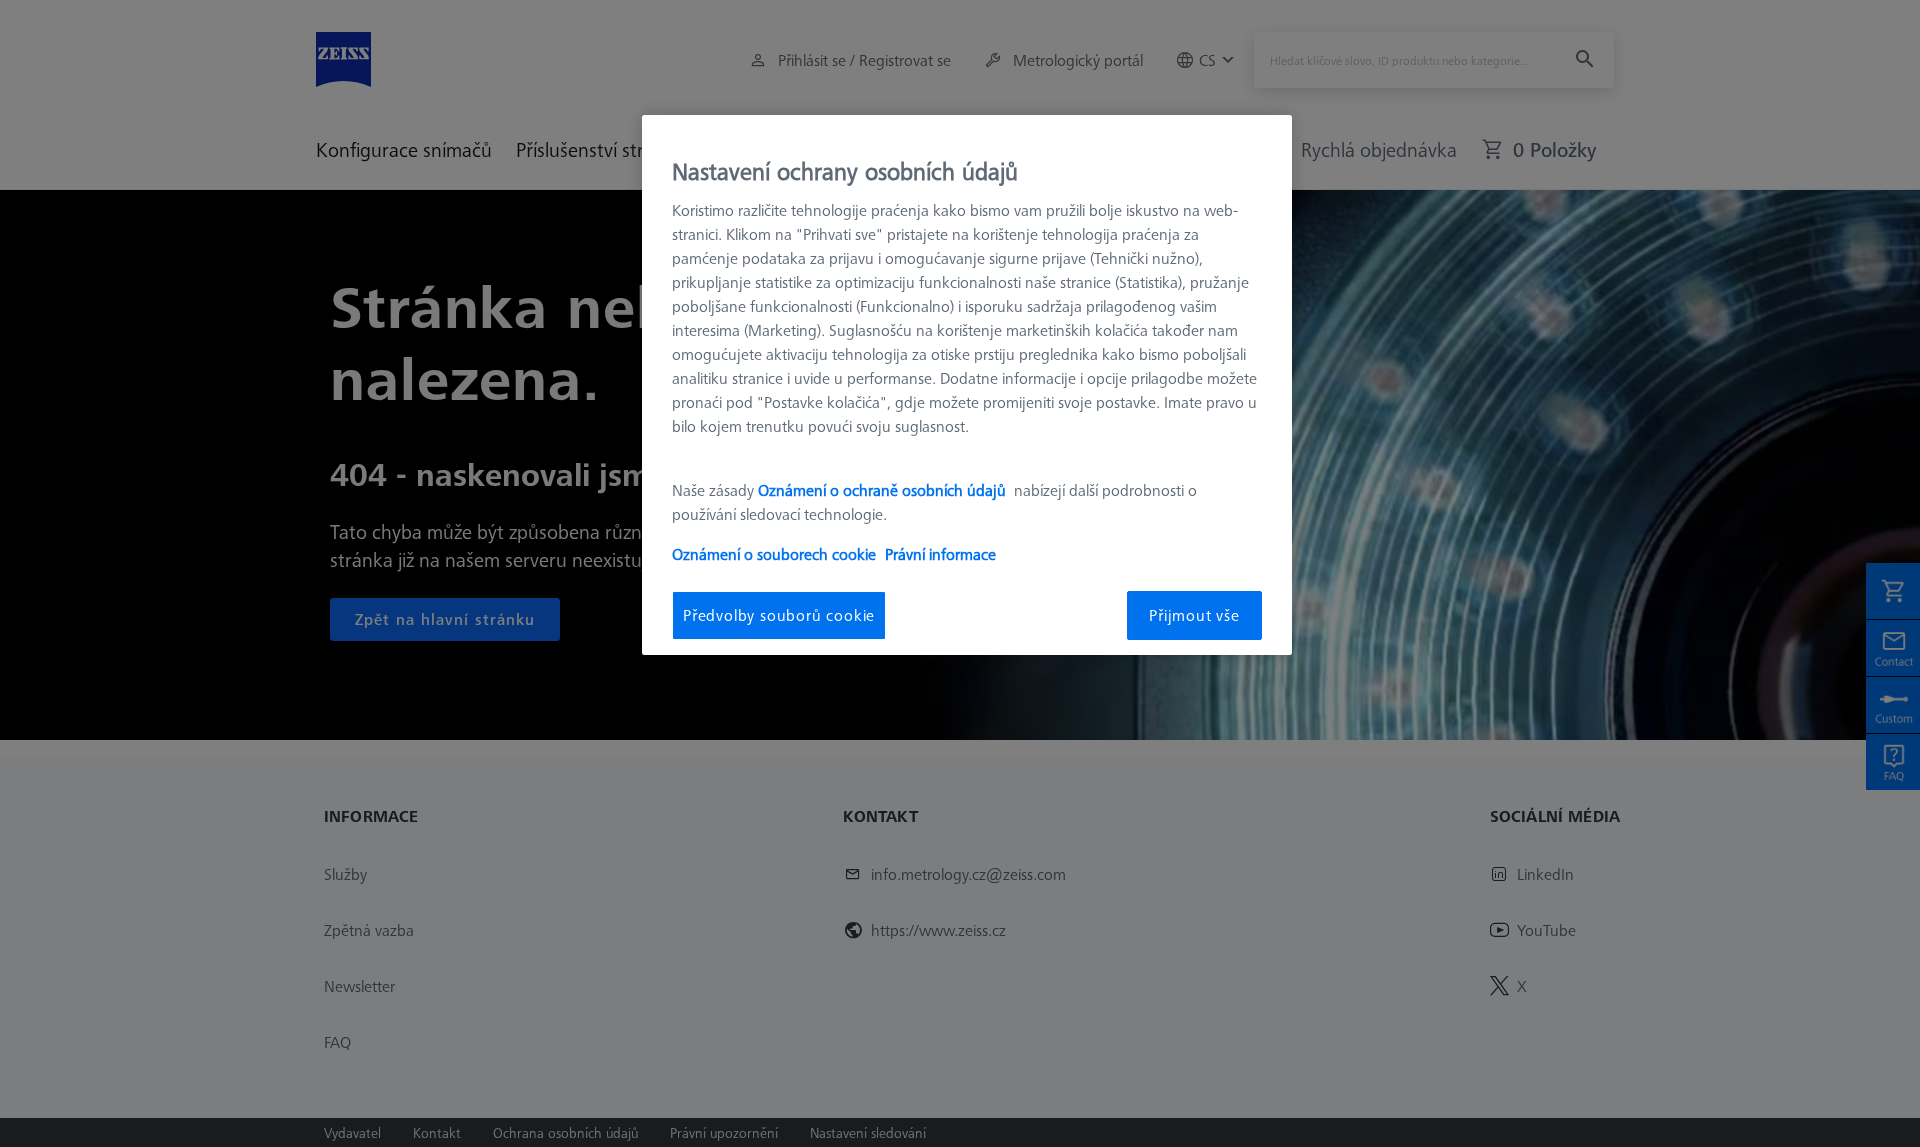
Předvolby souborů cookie (779, 615)
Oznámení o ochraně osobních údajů (884, 490)
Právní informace (940, 554)
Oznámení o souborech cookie (774, 554)
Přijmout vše (1194, 615)
